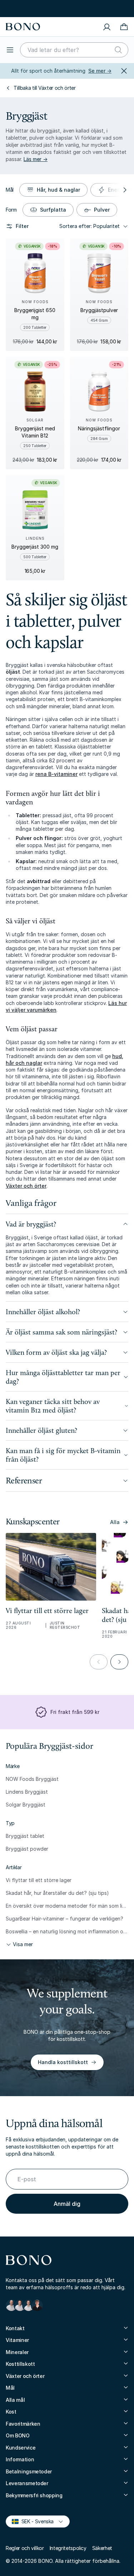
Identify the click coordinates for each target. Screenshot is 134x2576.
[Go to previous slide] (99, 1662)
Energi (116, 190)
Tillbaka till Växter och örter (45, 88)
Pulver (102, 210)
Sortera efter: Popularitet (90, 226)
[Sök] (118, 50)
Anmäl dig (67, 2204)
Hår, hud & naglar (58, 190)
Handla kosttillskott (63, 2062)
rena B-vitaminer (56, 774)
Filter (22, 226)
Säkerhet (102, 2548)
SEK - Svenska (34, 2521)
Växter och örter (26, 1186)
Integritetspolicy (68, 2548)
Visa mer (23, 1944)
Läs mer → (36, 159)
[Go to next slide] (119, 1662)
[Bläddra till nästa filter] (124, 190)
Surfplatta (53, 210)
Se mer (100, 71)
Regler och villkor (25, 2548)
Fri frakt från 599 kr (72, 8)
